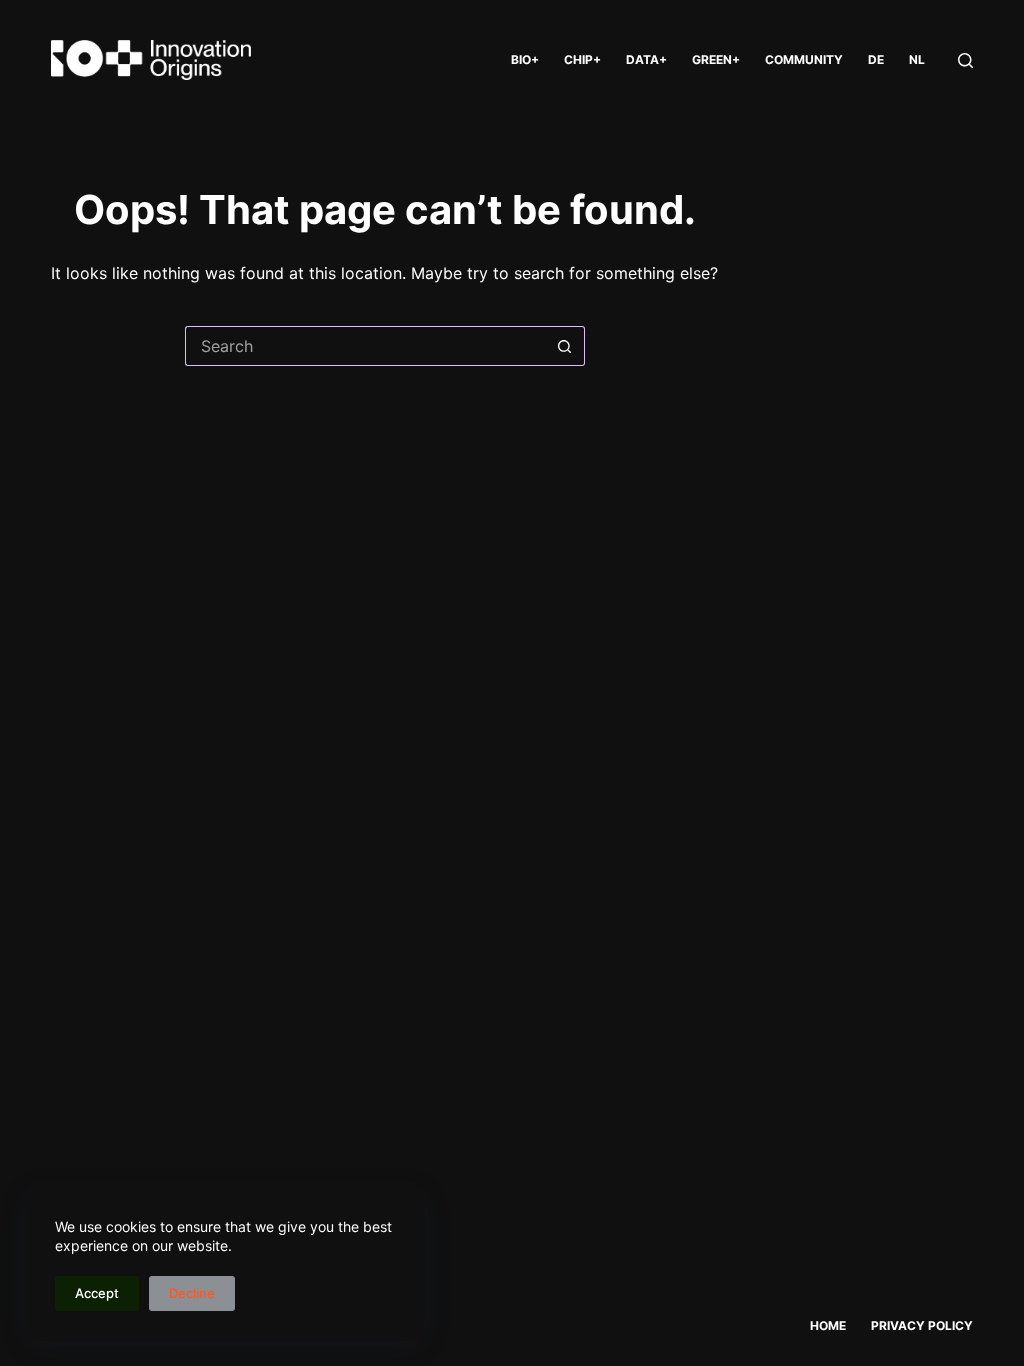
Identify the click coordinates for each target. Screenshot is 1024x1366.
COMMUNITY (804, 59)
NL (917, 59)
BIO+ (525, 59)
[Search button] (565, 346)
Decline (192, 1293)
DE (876, 59)
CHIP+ (582, 59)
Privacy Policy (922, 1325)
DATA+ (646, 59)
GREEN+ (716, 59)
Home (828, 1325)
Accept (97, 1293)
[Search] (965, 60)
